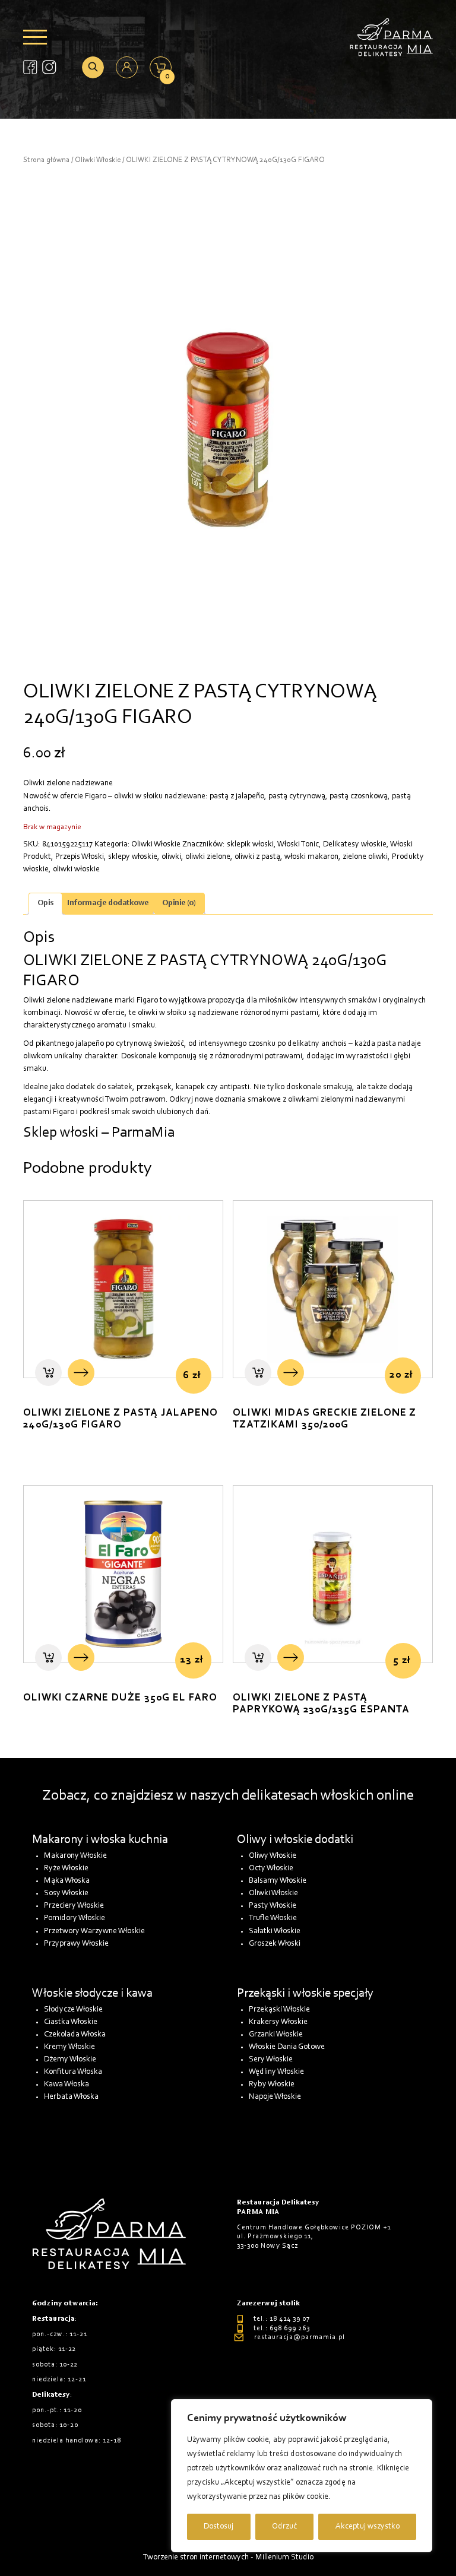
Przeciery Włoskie (74, 1906)
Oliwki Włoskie (98, 160)
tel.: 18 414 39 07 (282, 2319)
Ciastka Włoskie (71, 2022)
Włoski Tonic (298, 845)
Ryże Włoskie (66, 1868)
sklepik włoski (250, 845)
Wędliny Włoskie (276, 2072)
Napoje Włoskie (275, 2097)
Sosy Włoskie (66, 1893)
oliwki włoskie (76, 870)
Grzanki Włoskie (276, 2035)
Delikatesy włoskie (355, 845)
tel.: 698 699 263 (282, 2328)
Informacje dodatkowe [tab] (108, 903)
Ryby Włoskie (272, 2085)
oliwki (171, 857)
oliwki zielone (208, 857)
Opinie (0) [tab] (179, 903)
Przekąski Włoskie (279, 2010)
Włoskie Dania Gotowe (287, 2047)
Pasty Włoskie (273, 1906)
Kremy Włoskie (69, 2047)
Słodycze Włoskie (73, 2010)
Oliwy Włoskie (273, 1856)
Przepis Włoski (80, 857)
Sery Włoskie (271, 2060)
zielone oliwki (365, 857)
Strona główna (46, 160)
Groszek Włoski (275, 1944)
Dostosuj (218, 2527)
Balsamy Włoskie (278, 1881)
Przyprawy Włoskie (76, 1944)
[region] (302, 2476)
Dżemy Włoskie (70, 2060)
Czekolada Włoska (75, 2035)
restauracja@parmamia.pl (300, 2337)
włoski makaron (311, 857)
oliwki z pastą (257, 857)
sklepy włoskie (133, 857)
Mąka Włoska (67, 1881)
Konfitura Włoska (73, 2072)
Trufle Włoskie (273, 1918)
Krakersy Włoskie (278, 2022)
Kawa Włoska (66, 2085)
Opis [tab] (45, 903)
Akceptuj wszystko (368, 2527)
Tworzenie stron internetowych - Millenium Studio (228, 2558)
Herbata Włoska (71, 2097)
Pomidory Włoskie (75, 1918)
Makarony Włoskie (75, 1856)
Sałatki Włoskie (275, 1931)
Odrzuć (284, 2527)
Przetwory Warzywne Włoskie (94, 1931)
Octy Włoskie (271, 1868)
